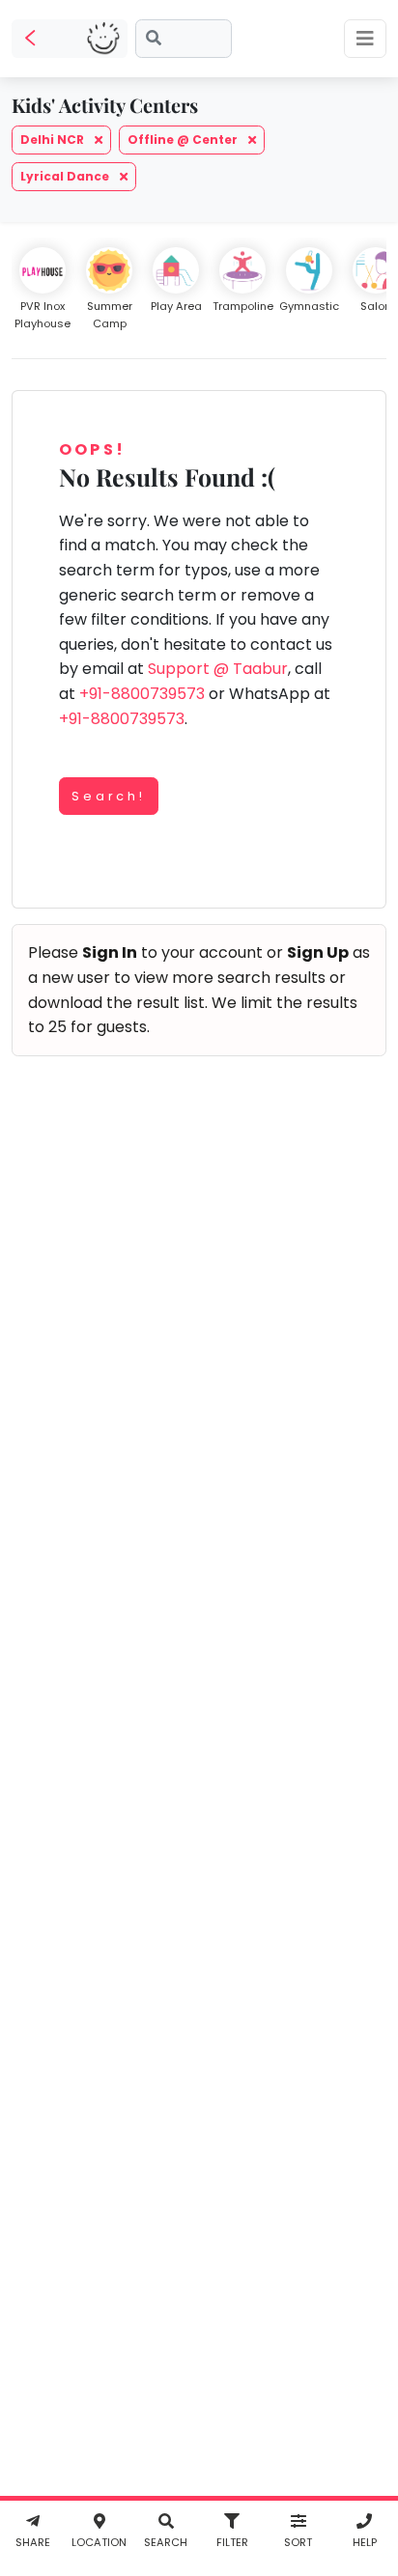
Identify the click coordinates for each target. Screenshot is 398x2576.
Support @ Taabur (218, 669)
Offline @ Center (184, 140)
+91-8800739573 (142, 694)
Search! (109, 796)
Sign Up (318, 952)
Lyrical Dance (66, 176)
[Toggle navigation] (365, 39)
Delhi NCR (54, 140)
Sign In (110, 952)
